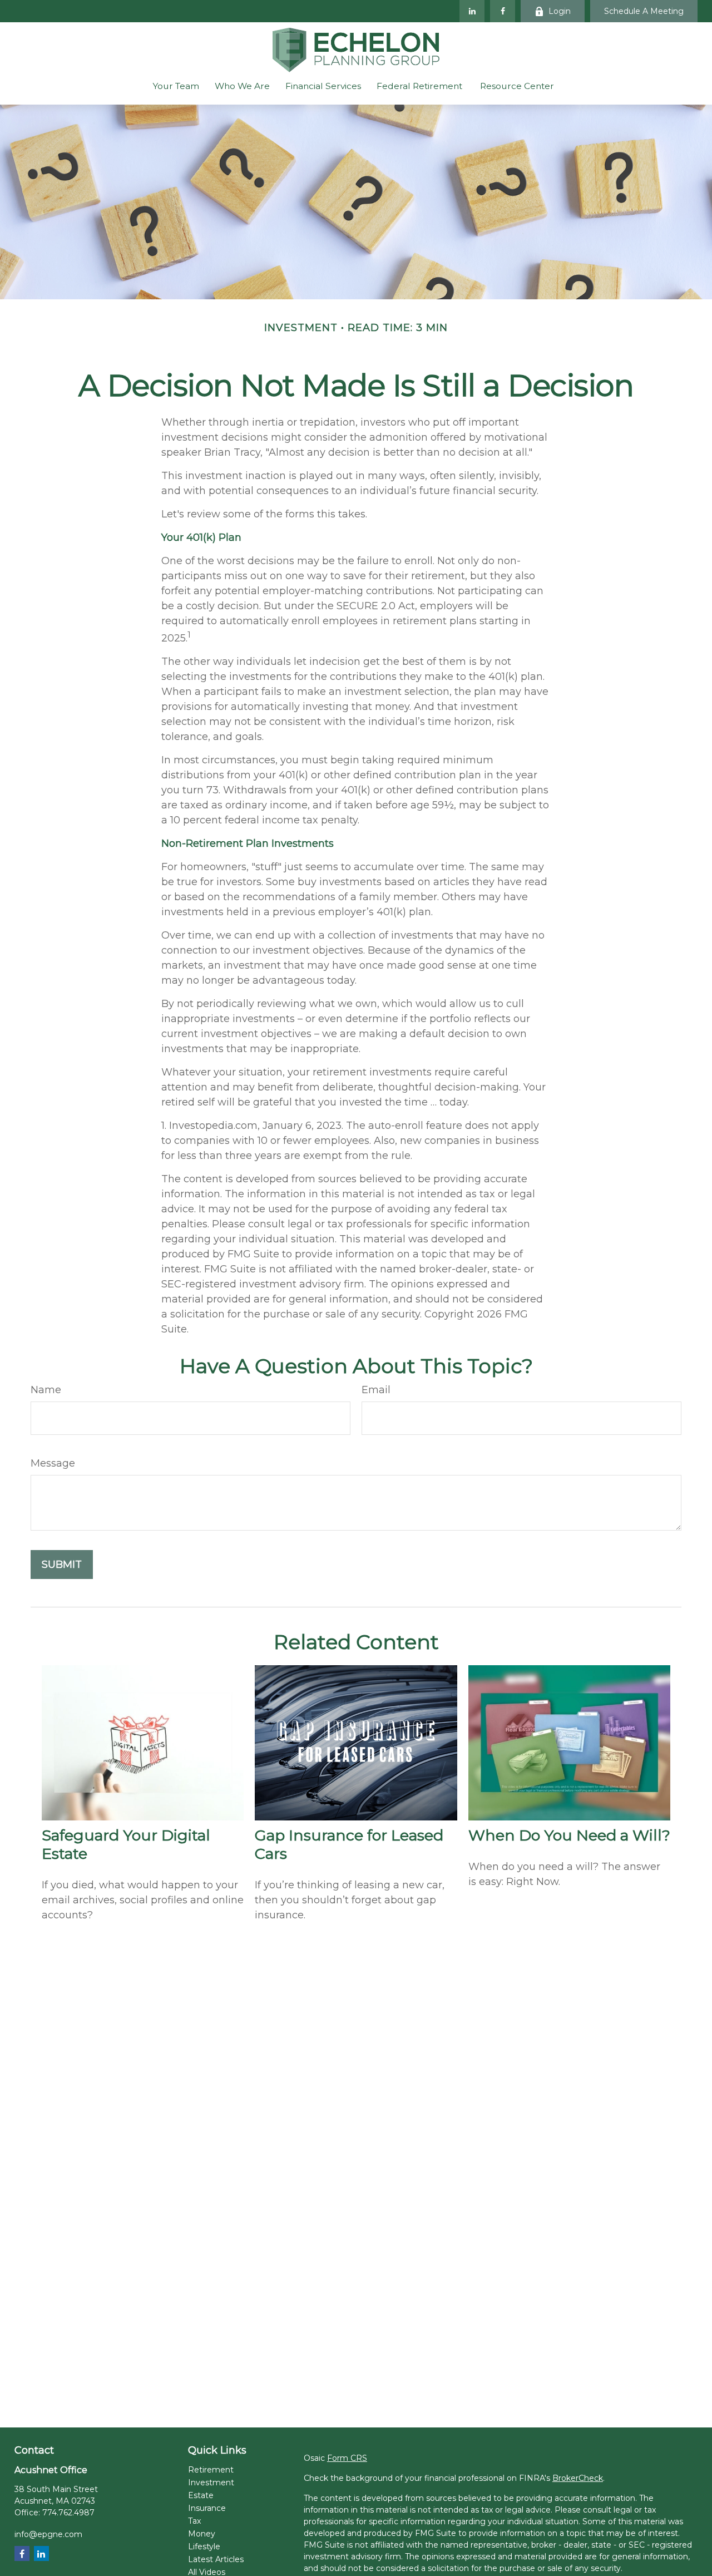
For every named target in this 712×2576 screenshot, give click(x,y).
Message (53, 1463)
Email (376, 1390)
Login (560, 11)
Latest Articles (216, 2559)
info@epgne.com (48, 2534)
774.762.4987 (68, 2513)
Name (46, 1390)
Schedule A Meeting (644, 11)
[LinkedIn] (472, 11)
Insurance (207, 2508)
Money (202, 2534)
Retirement (211, 2470)
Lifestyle (204, 2547)
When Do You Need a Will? (569, 1835)
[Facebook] (503, 11)
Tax (194, 2521)
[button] (176, 86)
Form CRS (347, 2458)
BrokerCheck (578, 2478)
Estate (201, 2495)
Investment (211, 2483)
